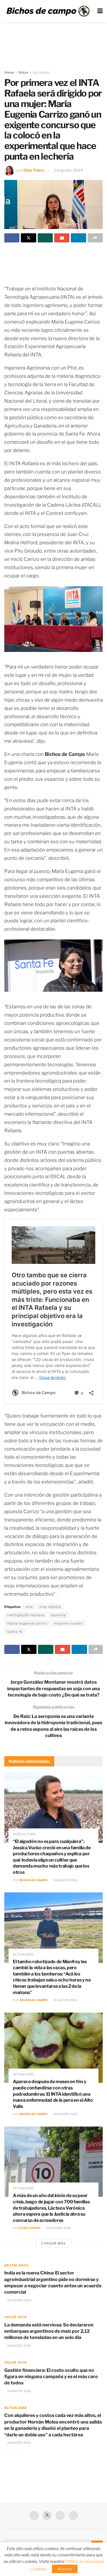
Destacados (16, 2265)
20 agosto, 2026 (65, 2114)
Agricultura (24, 1834)
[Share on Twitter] (28, 238)
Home (9, 72)
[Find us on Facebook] (34, 2515)
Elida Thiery (34, 170)
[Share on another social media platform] (95, 238)
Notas (23, 72)
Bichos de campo (34, 1880)
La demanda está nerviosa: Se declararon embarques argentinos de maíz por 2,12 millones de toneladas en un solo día (49, 2331)
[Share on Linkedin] (78, 238)
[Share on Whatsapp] (45, 238)
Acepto (65, 2569)
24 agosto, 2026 (65, 1880)
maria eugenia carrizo (27, 1623)
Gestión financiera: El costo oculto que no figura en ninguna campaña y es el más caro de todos (51, 2377)
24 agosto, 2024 (68, 170)
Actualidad (41, 72)
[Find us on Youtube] (60, 2515)
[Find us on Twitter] (47, 2515)
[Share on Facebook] (12, 238)
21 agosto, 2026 (65, 2000)
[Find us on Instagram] (73, 2515)
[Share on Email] (62, 238)
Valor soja (16, 2317)
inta (29, 1607)
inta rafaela (50, 1607)
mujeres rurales (68, 1623)
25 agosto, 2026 (19, 2300)
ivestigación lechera (26, 1615)
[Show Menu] (100, 11)
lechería (58, 1615)
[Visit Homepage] (48, 11)
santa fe (15, 1632)
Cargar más (53, 2243)
